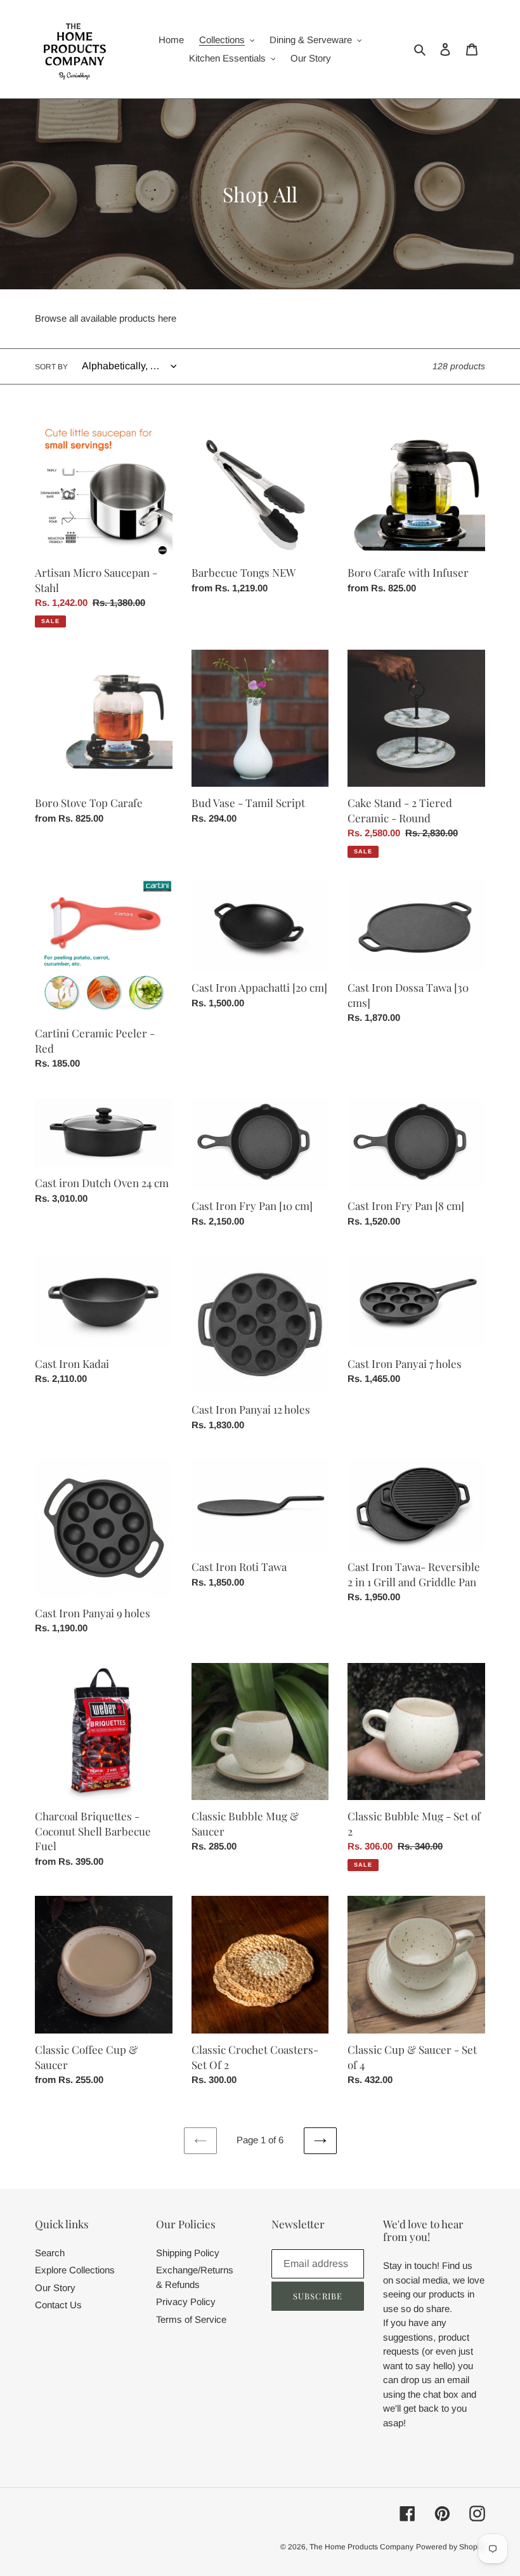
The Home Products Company (361, 2547)
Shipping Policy (188, 2253)
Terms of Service (191, 2319)
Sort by (51, 367)
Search (50, 2253)
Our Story (55, 2288)
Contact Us (58, 2305)
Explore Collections (75, 2270)
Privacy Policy (186, 2302)
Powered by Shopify (451, 2547)
